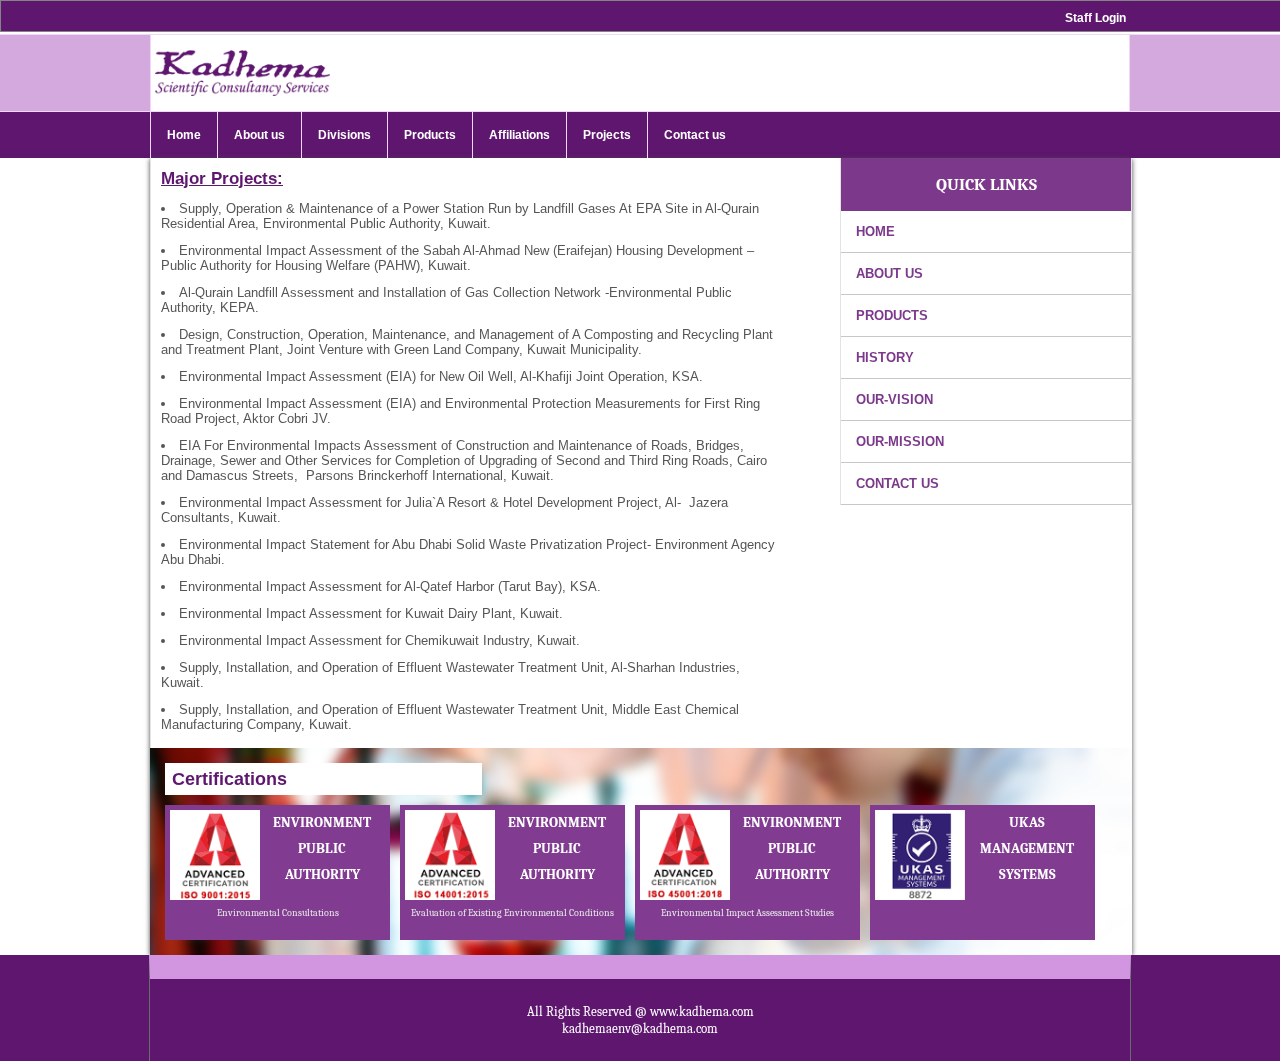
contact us (897, 483)
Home (875, 231)
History (885, 357)
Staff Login (1095, 18)
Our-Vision (894, 399)
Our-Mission (900, 441)
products (892, 315)
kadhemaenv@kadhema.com (640, 1028)
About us (889, 273)
